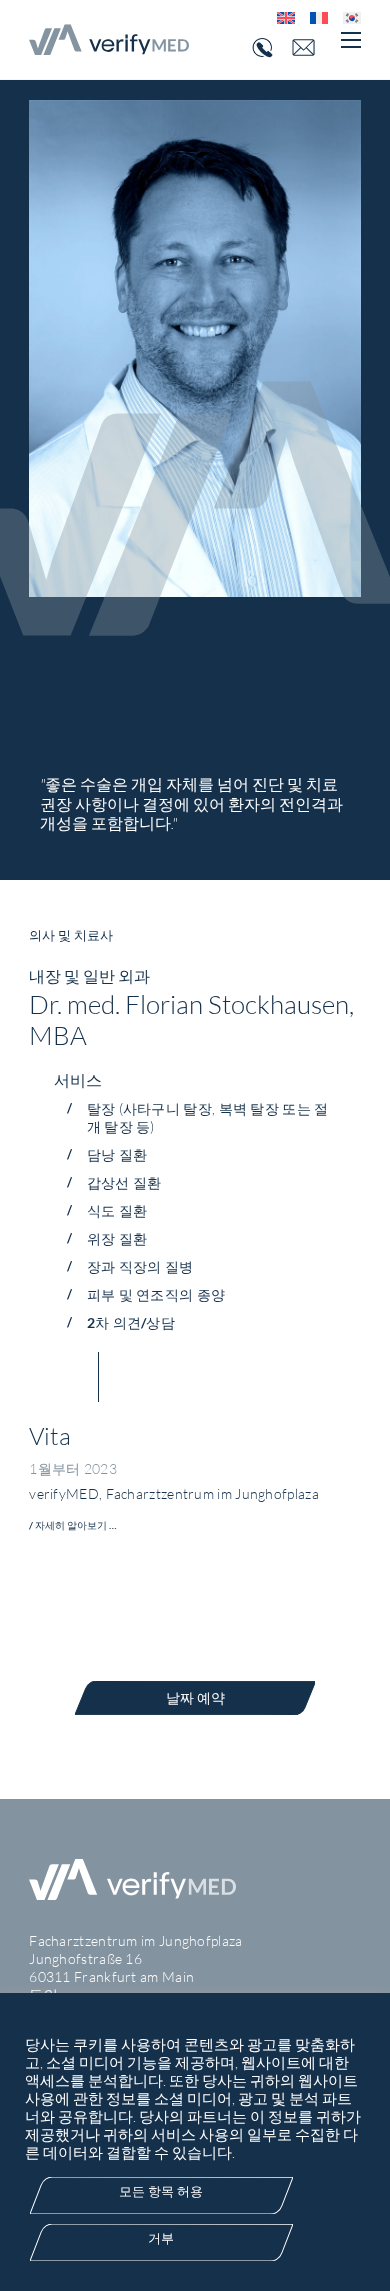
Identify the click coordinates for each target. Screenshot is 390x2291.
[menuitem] (278, 17)
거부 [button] (161, 2238)
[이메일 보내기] (311, 47)
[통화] (260, 48)
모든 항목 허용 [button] (161, 2191)
